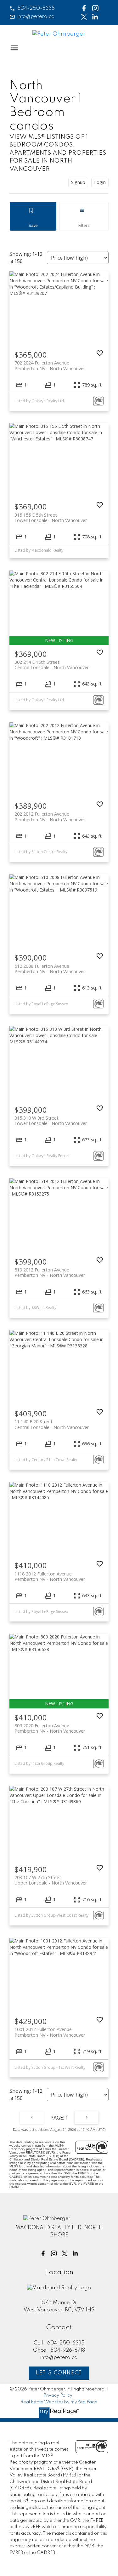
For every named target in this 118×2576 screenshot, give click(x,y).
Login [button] (100, 182)
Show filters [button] (84, 216)
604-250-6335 (36, 9)
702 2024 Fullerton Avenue (50, 365)
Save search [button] (33, 216)
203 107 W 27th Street (51, 1880)
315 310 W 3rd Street (51, 1121)
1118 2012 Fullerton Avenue (50, 1576)
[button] (32, 9)
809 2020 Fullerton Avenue (50, 1728)
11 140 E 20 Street (52, 1424)
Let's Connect (59, 2373)
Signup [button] (78, 182)
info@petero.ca (36, 17)
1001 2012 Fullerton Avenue (50, 2032)
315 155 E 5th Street (51, 518)
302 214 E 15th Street (52, 665)
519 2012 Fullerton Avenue (50, 1272)
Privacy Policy (58, 2395)
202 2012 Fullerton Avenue (50, 817)
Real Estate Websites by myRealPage (59, 2402)
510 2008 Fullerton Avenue (50, 969)
